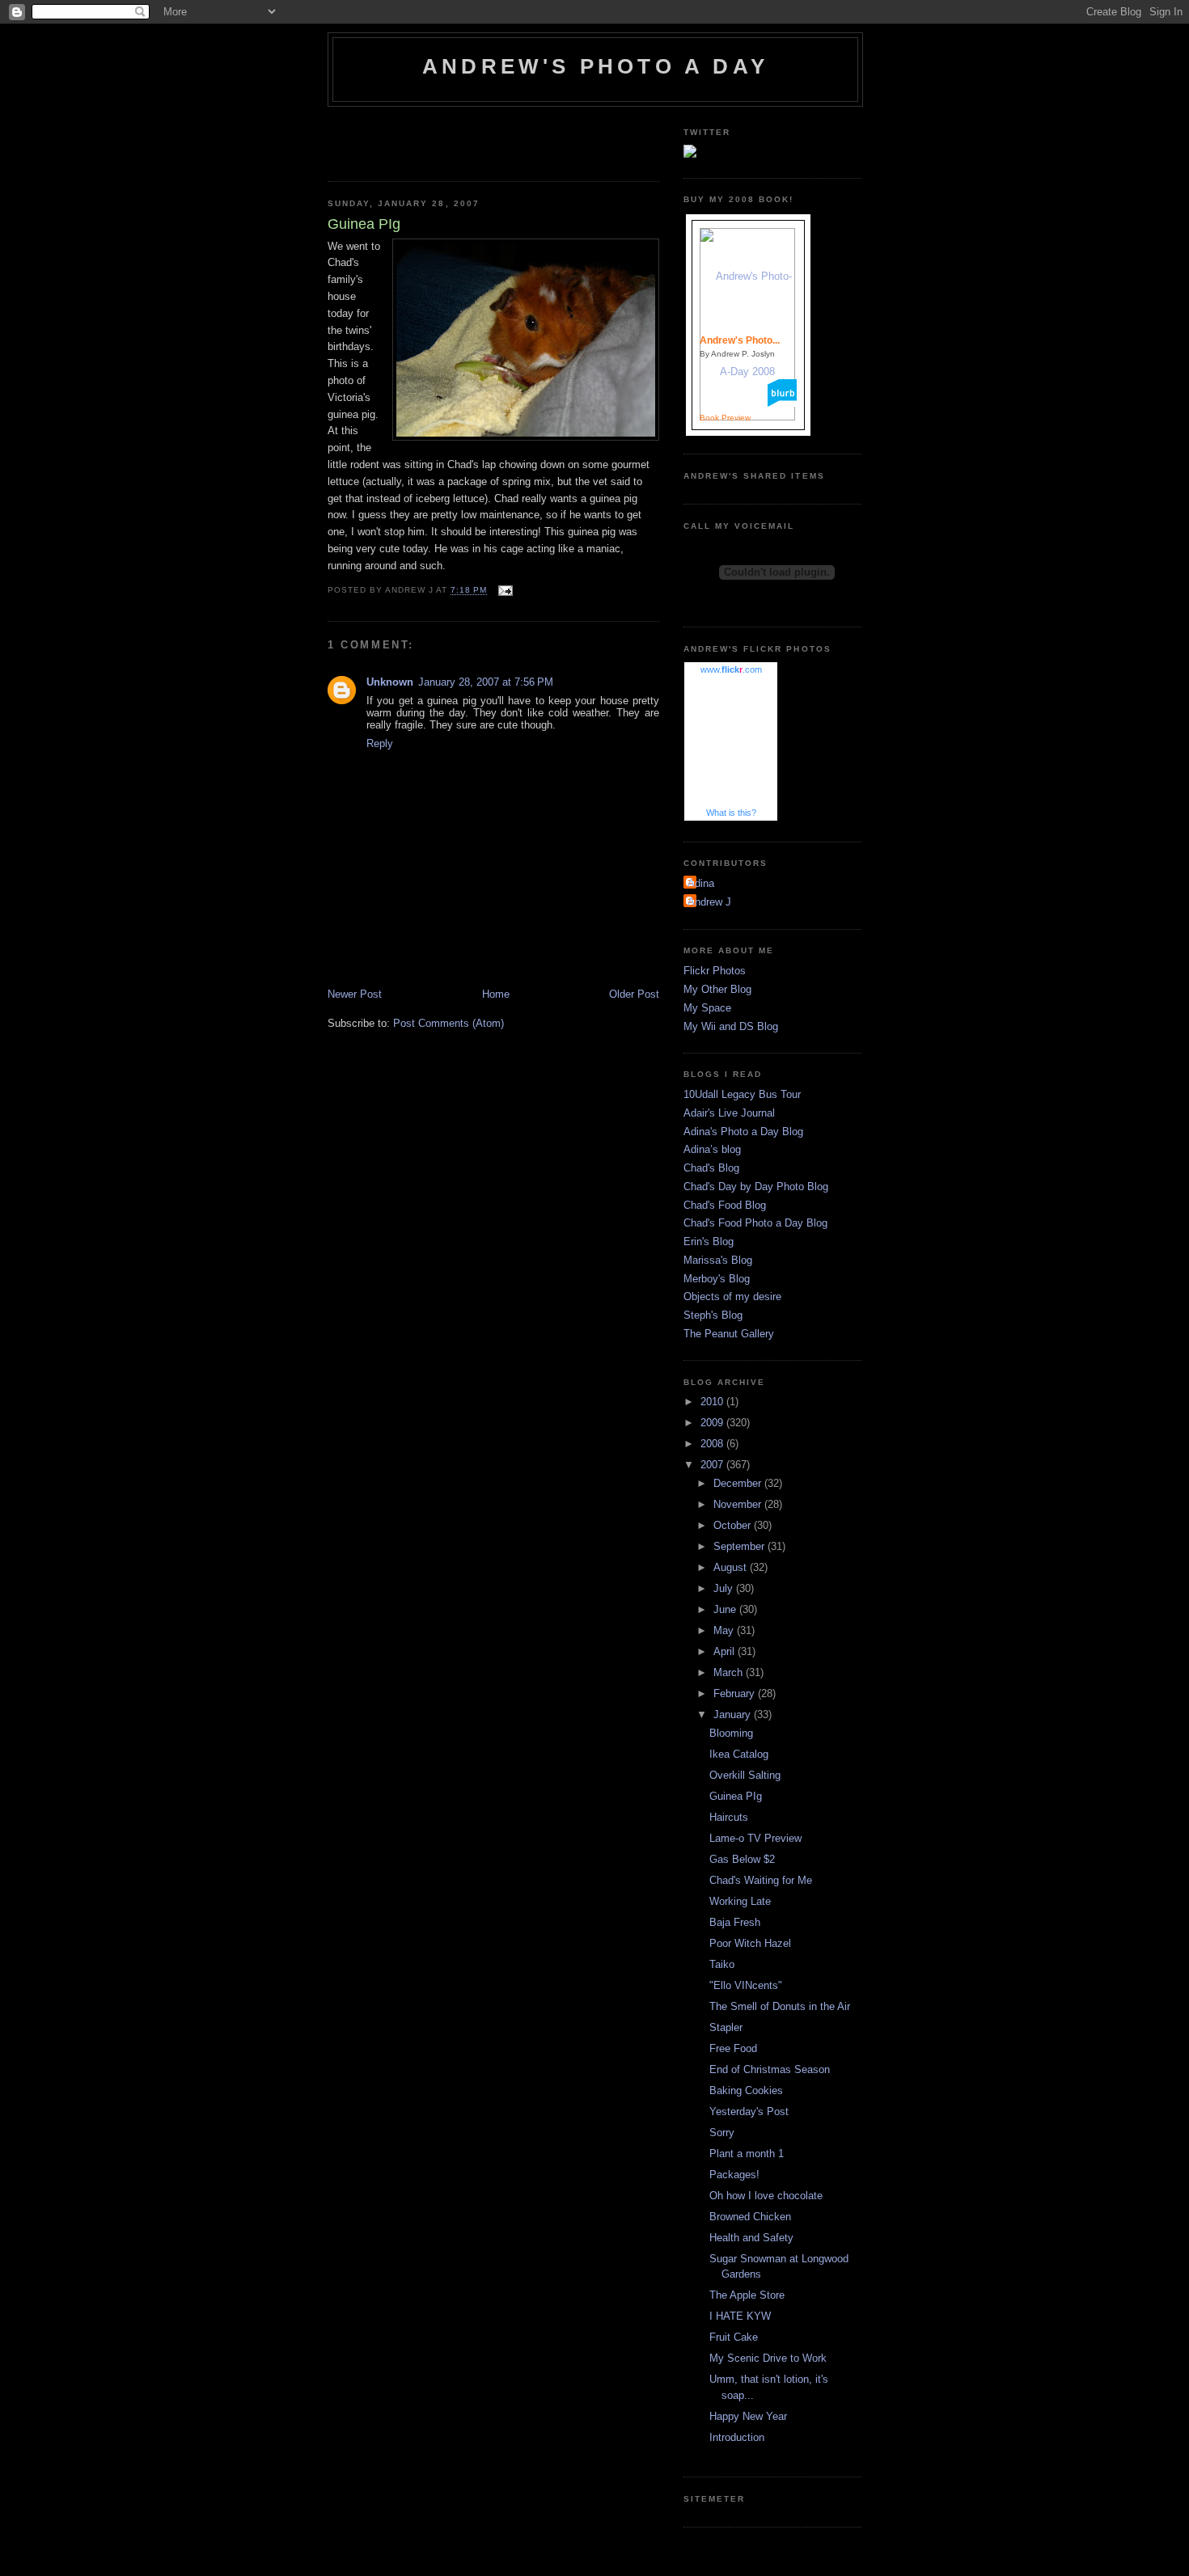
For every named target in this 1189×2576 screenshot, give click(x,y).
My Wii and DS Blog (731, 1026)
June (726, 1609)
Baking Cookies (746, 2090)
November (739, 1504)
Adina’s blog (712, 1149)
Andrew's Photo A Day (595, 66)
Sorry (722, 2133)
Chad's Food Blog (725, 1205)
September (740, 1546)
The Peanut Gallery (729, 1334)
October (734, 1525)
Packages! (734, 2175)
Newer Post (355, 994)
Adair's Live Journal (729, 1113)
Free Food (733, 2048)
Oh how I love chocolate (766, 2196)
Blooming (731, 1733)
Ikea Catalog (739, 1754)
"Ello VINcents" (746, 1985)
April (726, 1651)
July (725, 1588)
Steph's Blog (713, 1315)
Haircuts (729, 1817)
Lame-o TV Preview (755, 1838)
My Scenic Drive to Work (768, 2358)
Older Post (634, 994)
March (730, 1672)
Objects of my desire (732, 1296)
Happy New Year (748, 2416)
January (734, 1715)
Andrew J (709, 902)
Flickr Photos (715, 971)
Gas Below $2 (742, 1859)
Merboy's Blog (717, 1279)
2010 (713, 1402)
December (739, 1483)
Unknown (390, 682)
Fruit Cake (734, 2337)
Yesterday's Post (749, 2111)
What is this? (731, 813)
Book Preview (725, 418)
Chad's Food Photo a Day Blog (755, 1223)
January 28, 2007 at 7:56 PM (486, 682)
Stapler (726, 2027)
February (736, 1693)
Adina (701, 883)
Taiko (722, 1964)
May (725, 1630)
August (732, 1567)
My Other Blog (717, 989)
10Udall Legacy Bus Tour (742, 1094)
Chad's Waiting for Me (761, 1880)
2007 (713, 1465)
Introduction (737, 2437)
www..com (731, 669)
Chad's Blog (711, 1168)
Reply (380, 743)
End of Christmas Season (770, 2069)
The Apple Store (747, 2295)
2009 (713, 1423)
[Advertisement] (422, 139)
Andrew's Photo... (740, 340)
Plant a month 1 (747, 2154)
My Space (707, 1008)
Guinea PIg (736, 1796)
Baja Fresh (735, 1922)
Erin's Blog (709, 1242)
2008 (713, 1444)
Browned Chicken (750, 2217)
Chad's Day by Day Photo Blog (756, 1187)
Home (496, 994)
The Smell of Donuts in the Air (780, 2006)
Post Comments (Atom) (449, 1023)
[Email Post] (504, 591)
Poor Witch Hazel (750, 1943)
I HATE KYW (740, 2316)
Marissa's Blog (718, 1260)
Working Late (740, 1901)
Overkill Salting (745, 1775)
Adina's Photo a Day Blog (743, 1132)
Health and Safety (751, 2238)
